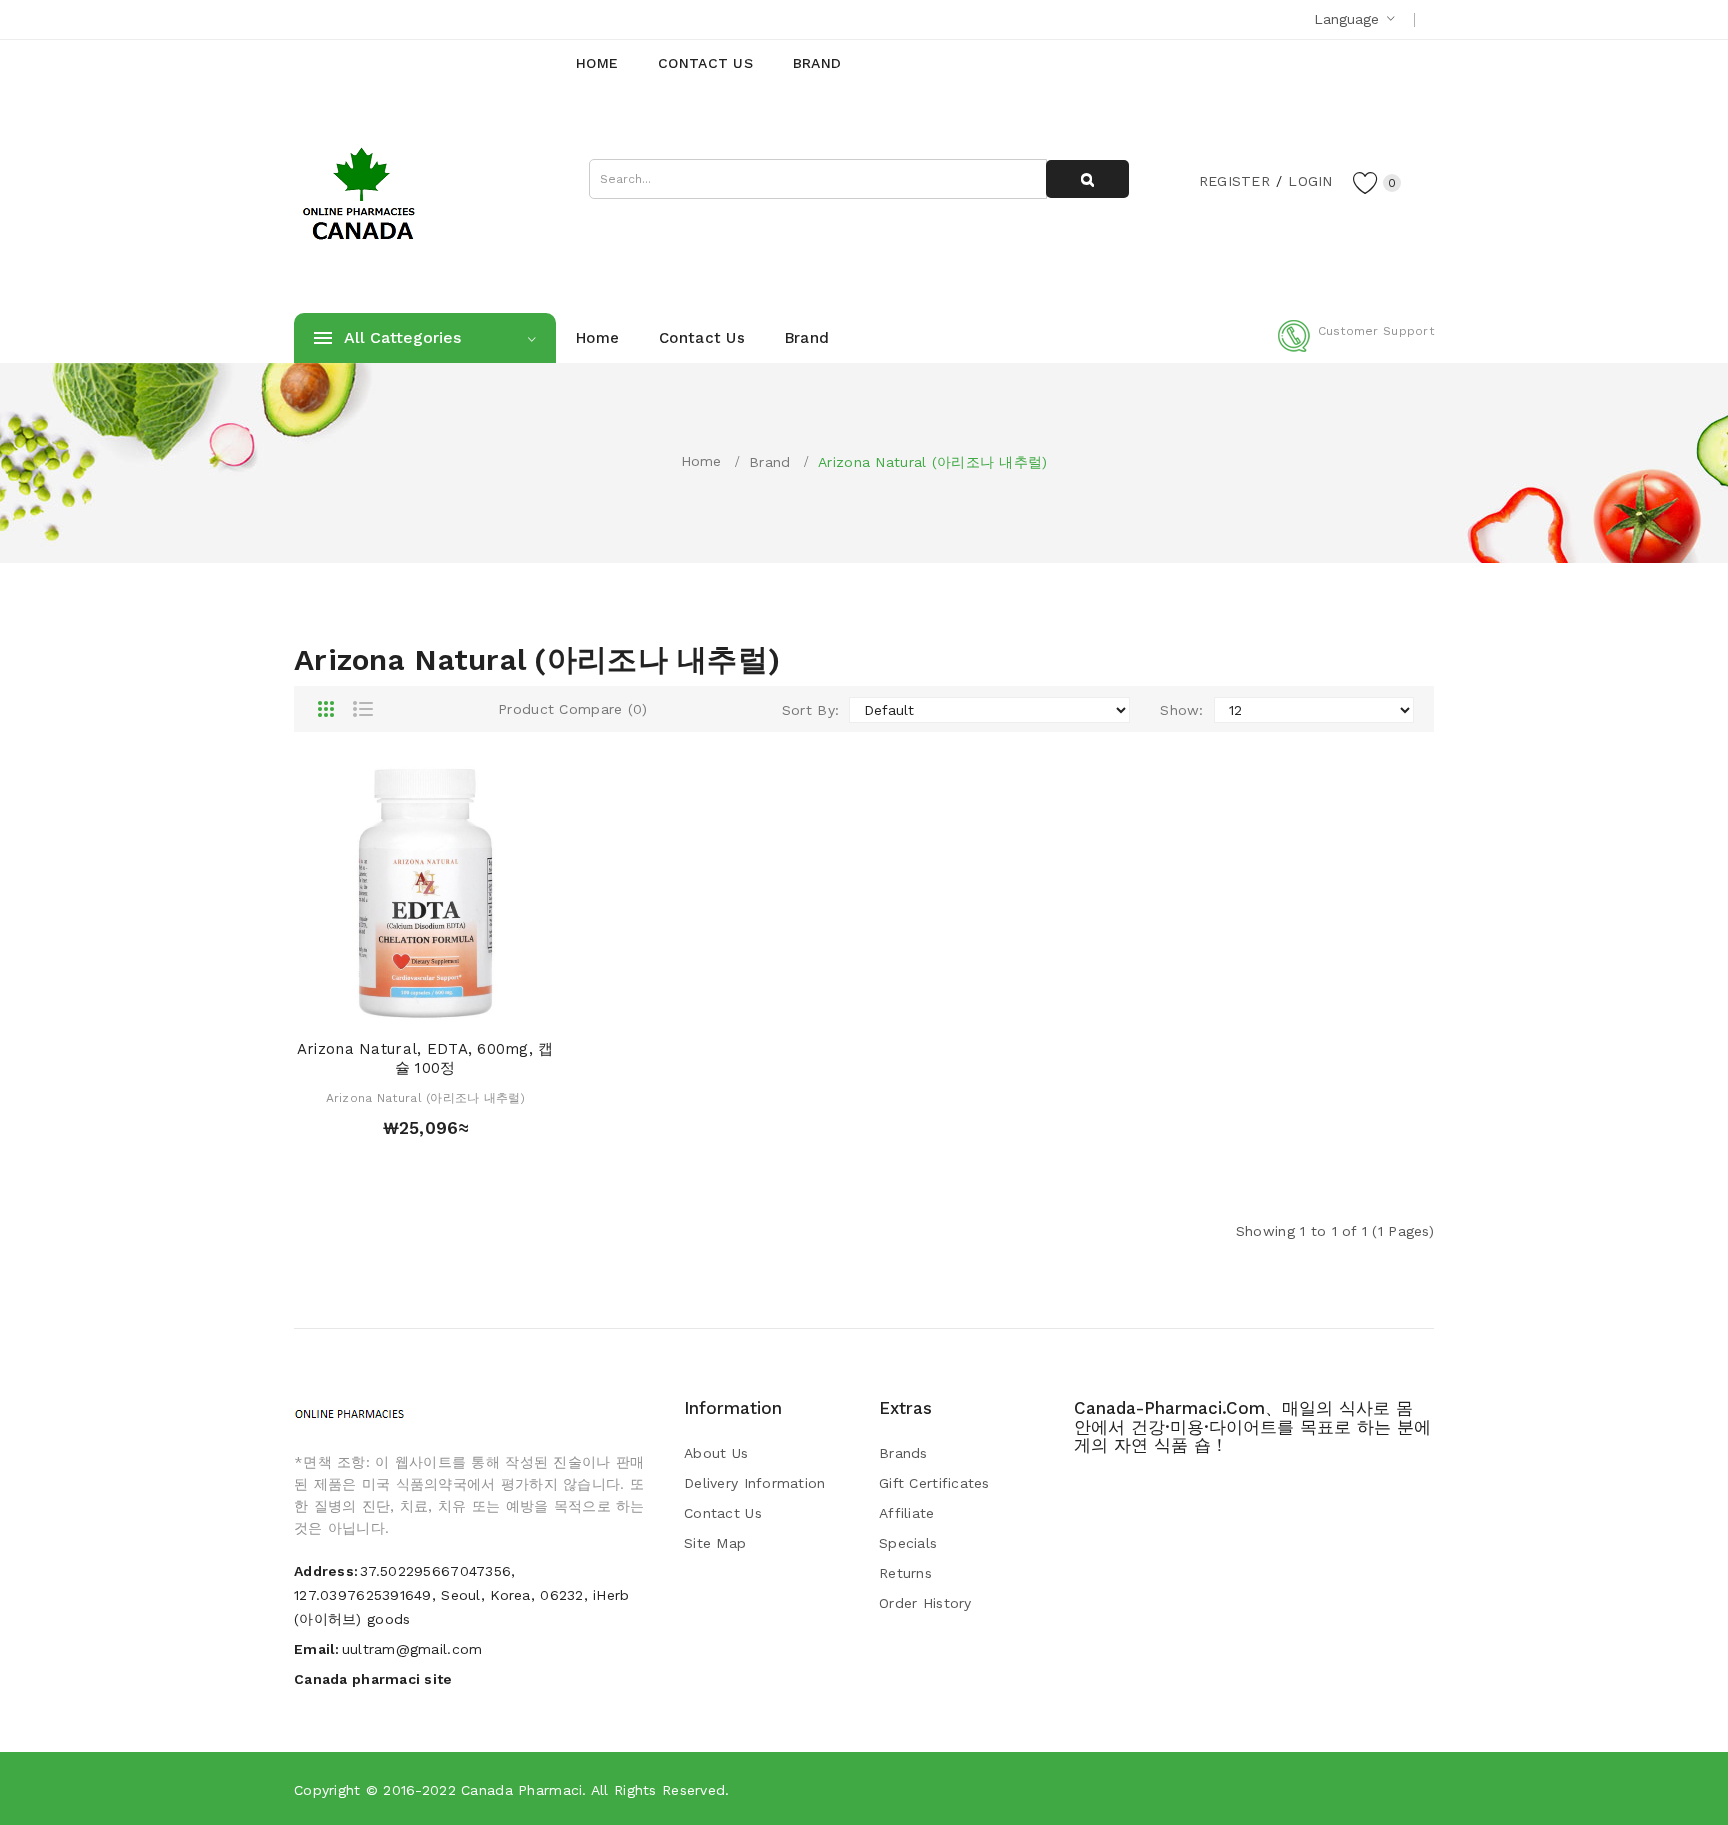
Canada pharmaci (521, 1790)
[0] (1366, 182)
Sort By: (810, 710)
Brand (769, 462)
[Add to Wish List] (444, 1004)
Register (1234, 181)
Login (1310, 181)
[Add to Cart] (367, 1004)
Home (701, 461)
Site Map (715, 1543)
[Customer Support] (1356, 348)
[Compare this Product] (482, 1004)
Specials (908, 1543)
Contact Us (723, 1513)
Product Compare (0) (572, 709)
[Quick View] (406, 1004)
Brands (903, 1453)
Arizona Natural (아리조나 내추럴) (932, 462)
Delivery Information (755, 1483)
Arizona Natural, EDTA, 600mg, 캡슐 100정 (425, 1059)
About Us (716, 1453)
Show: (1181, 710)
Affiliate (907, 1513)
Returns (905, 1573)
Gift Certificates (934, 1483)
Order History (925, 1603)
